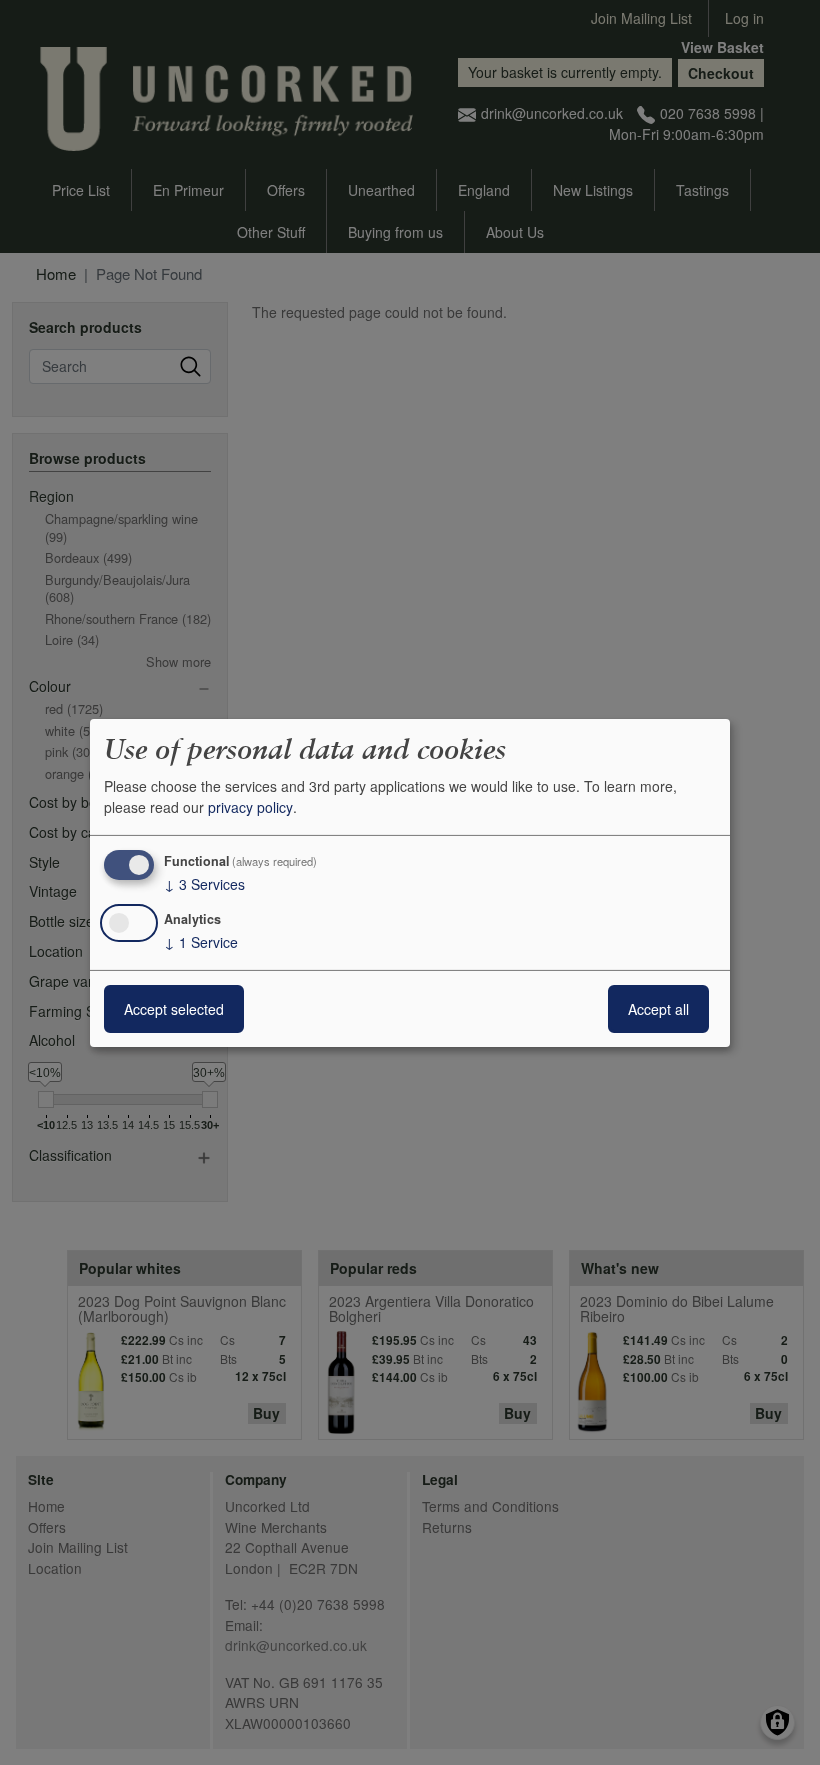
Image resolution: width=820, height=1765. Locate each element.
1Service (201, 942)
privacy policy (250, 807)
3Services (204, 884)
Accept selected (174, 1009)
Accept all (658, 1009)
